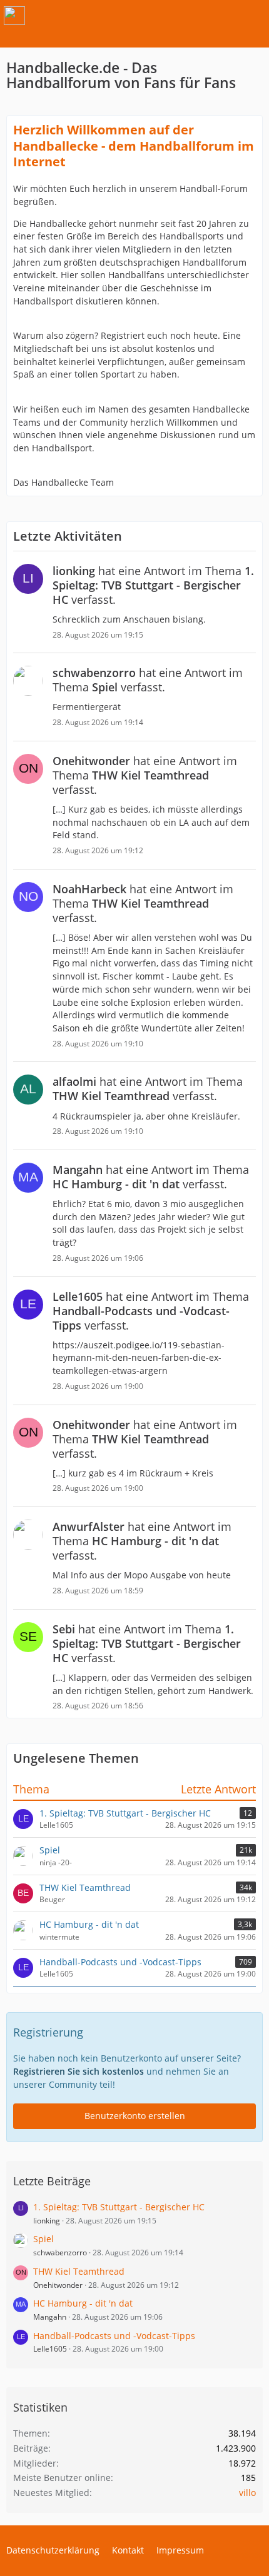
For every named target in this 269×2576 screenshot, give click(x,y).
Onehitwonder (58, 2285)
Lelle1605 (50, 2349)
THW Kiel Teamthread (85, 1887)
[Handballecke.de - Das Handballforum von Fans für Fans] (14, 16)
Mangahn (50, 2317)
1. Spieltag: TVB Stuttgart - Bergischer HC (125, 1813)
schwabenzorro (60, 2253)
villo (247, 2493)
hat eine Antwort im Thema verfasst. (153, 585)
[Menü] (253, 16)
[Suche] (190, 16)
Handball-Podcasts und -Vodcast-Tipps (120, 1962)
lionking (47, 2221)
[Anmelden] (221, 16)
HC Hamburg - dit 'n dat (89, 1924)
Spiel (50, 1850)
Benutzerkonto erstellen (135, 2116)
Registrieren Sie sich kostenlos (79, 2071)
